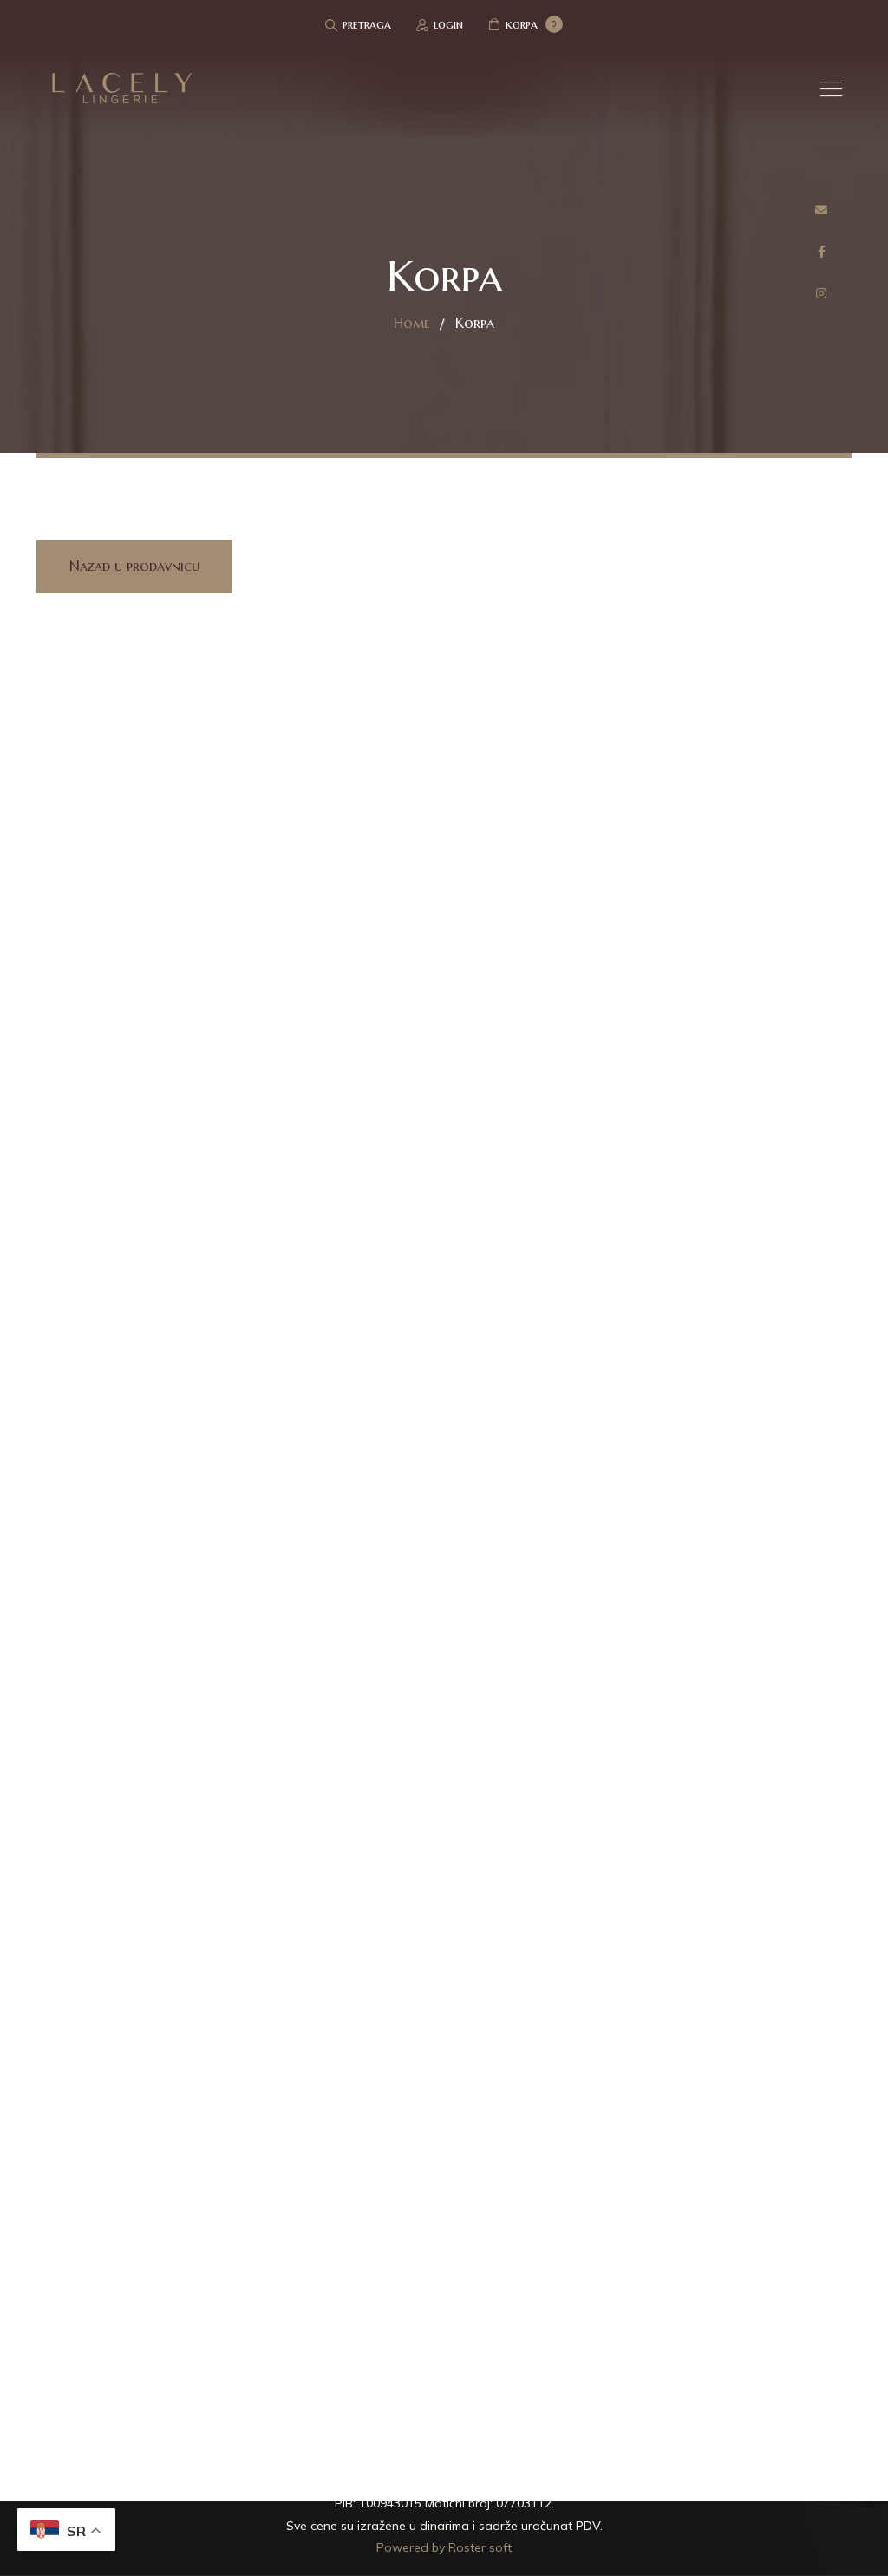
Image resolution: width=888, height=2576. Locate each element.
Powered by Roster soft (444, 2547)
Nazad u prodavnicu (134, 566)
